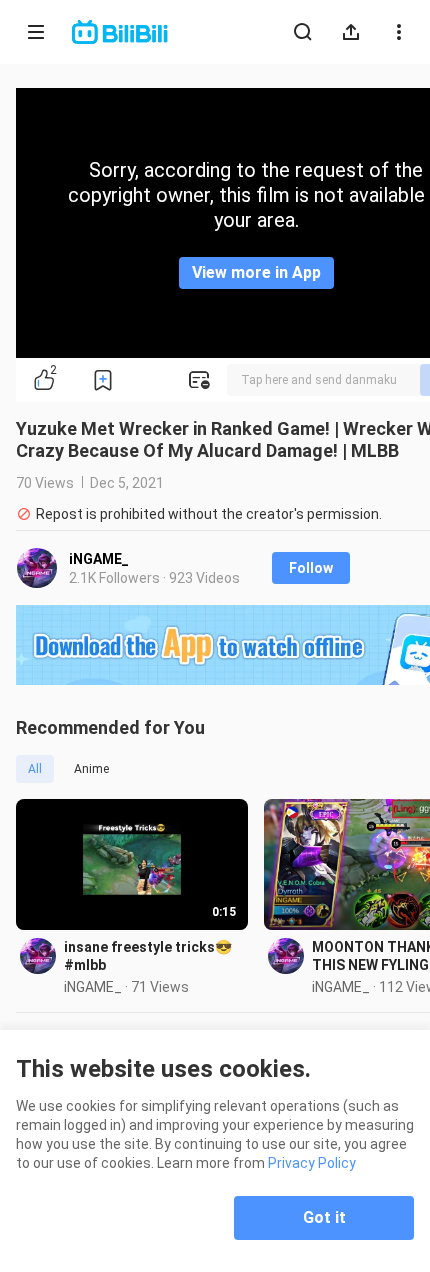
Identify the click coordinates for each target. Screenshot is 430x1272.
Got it (324, 1217)
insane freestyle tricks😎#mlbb (148, 956)
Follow (311, 568)
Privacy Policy (312, 1163)
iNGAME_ (99, 559)
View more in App (256, 272)
